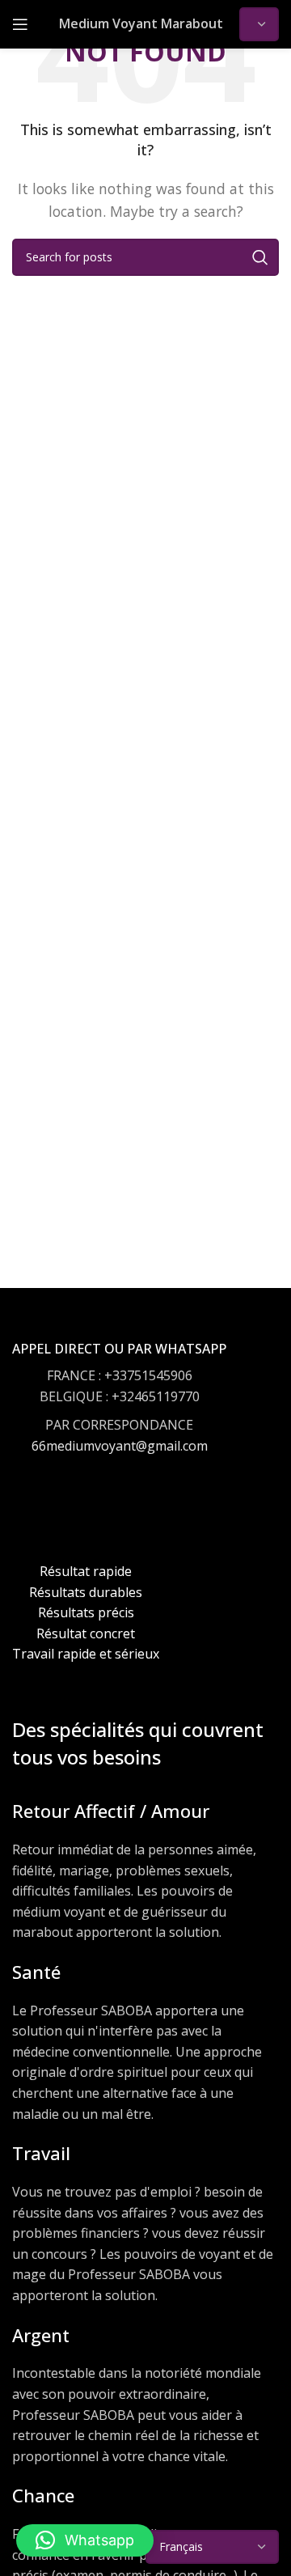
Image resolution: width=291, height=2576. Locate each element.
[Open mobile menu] (20, 24)
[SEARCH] (260, 257)
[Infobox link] (119, 1413)
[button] (85, 2540)
